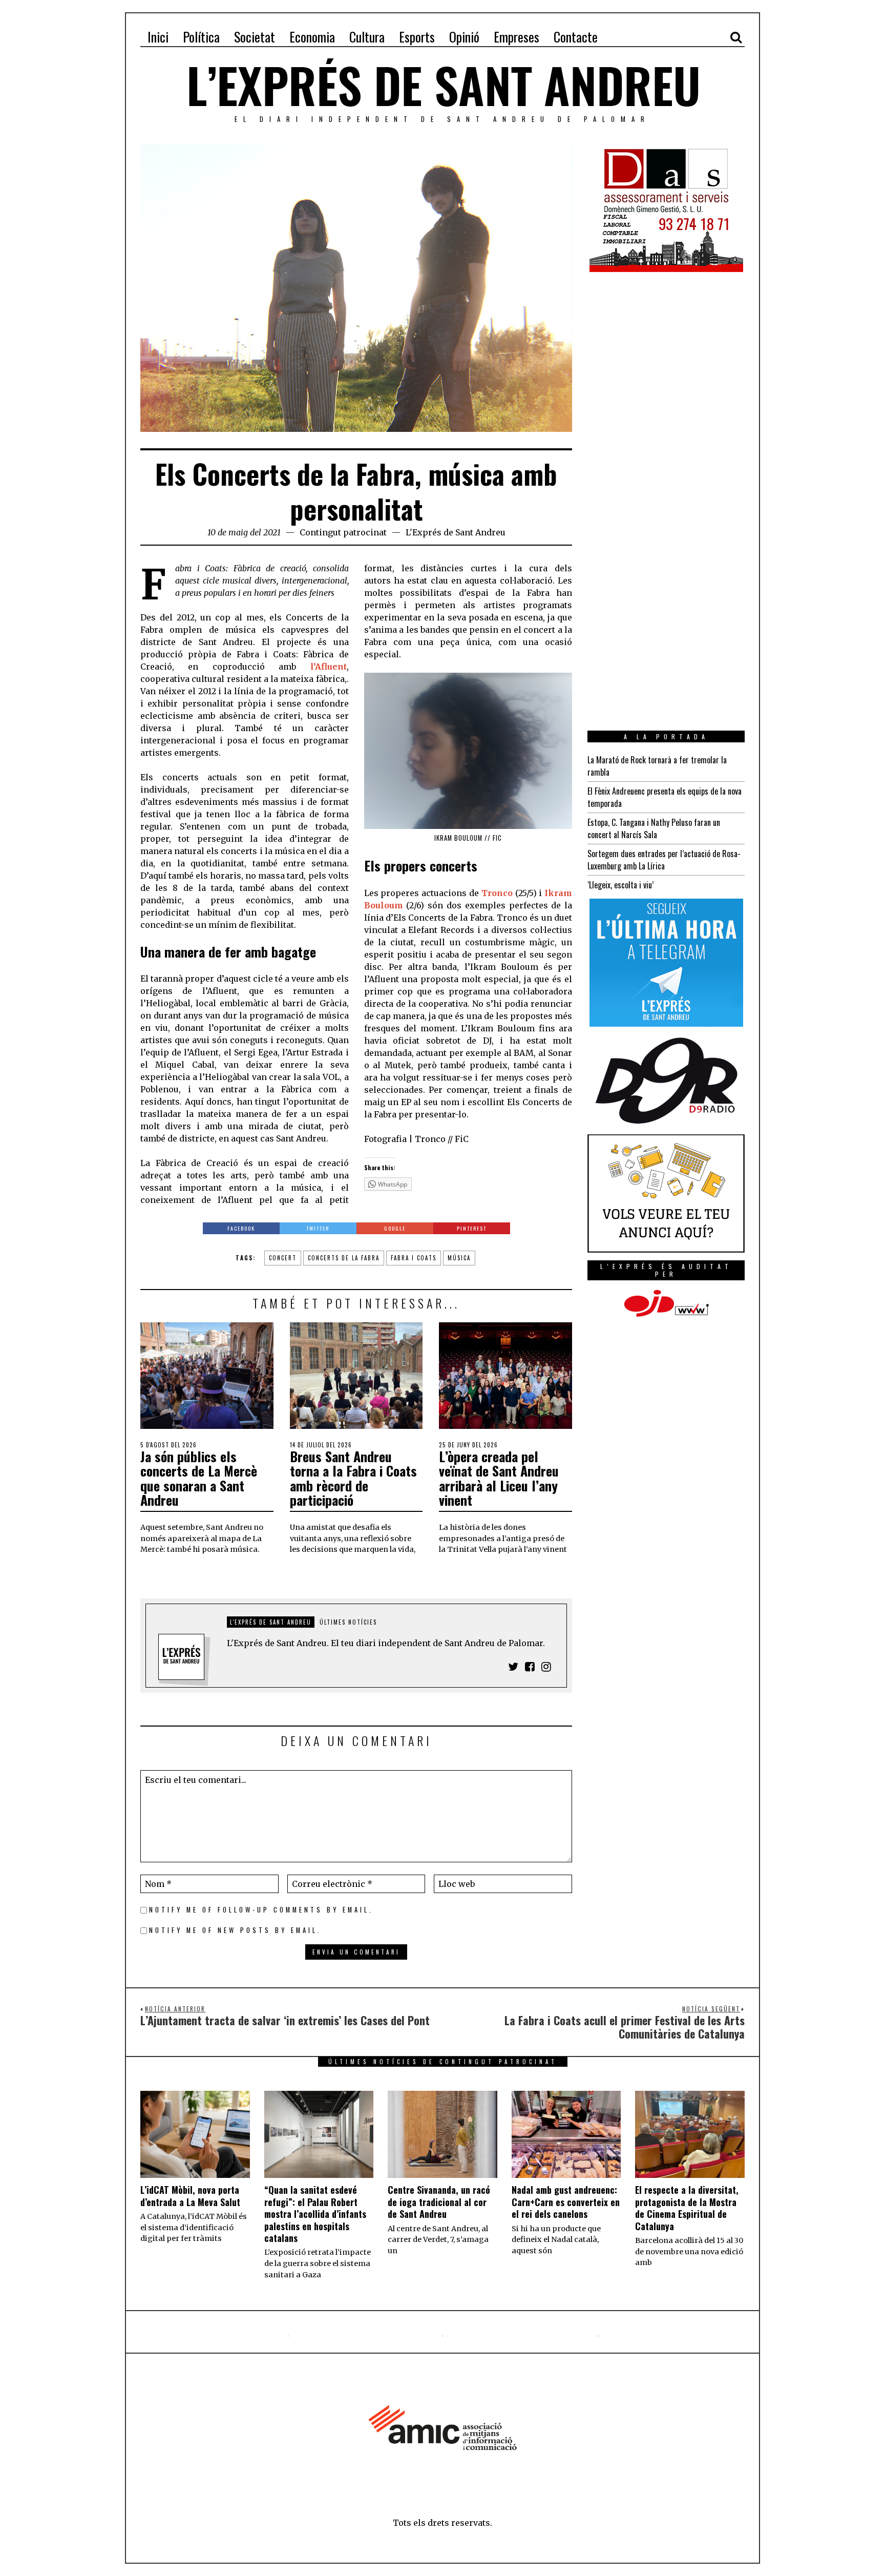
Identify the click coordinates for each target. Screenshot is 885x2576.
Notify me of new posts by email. (235, 1930)
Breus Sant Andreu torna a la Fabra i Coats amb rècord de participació (353, 1478)
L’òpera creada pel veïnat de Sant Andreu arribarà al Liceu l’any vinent (499, 1478)
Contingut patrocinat (343, 532)
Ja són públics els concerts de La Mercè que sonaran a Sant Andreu (199, 1478)
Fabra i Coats (414, 1258)
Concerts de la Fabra (344, 1258)
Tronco (497, 893)
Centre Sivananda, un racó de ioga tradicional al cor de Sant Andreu (439, 2202)
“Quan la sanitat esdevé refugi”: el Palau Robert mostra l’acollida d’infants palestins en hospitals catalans (315, 2214)
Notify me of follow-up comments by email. (261, 1910)
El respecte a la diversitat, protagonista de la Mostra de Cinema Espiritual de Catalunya (687, 2208)
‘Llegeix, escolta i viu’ (620, 885)
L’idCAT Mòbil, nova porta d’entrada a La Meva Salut (190, 2196)
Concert (283, 1258)
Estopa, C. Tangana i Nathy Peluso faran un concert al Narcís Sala (654, 828)
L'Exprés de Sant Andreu (456, 532)
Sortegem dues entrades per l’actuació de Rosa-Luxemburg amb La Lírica (664, 860)
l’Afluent (329, 667)
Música (459, 1258)
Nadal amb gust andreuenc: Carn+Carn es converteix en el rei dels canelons (566, 2202)
